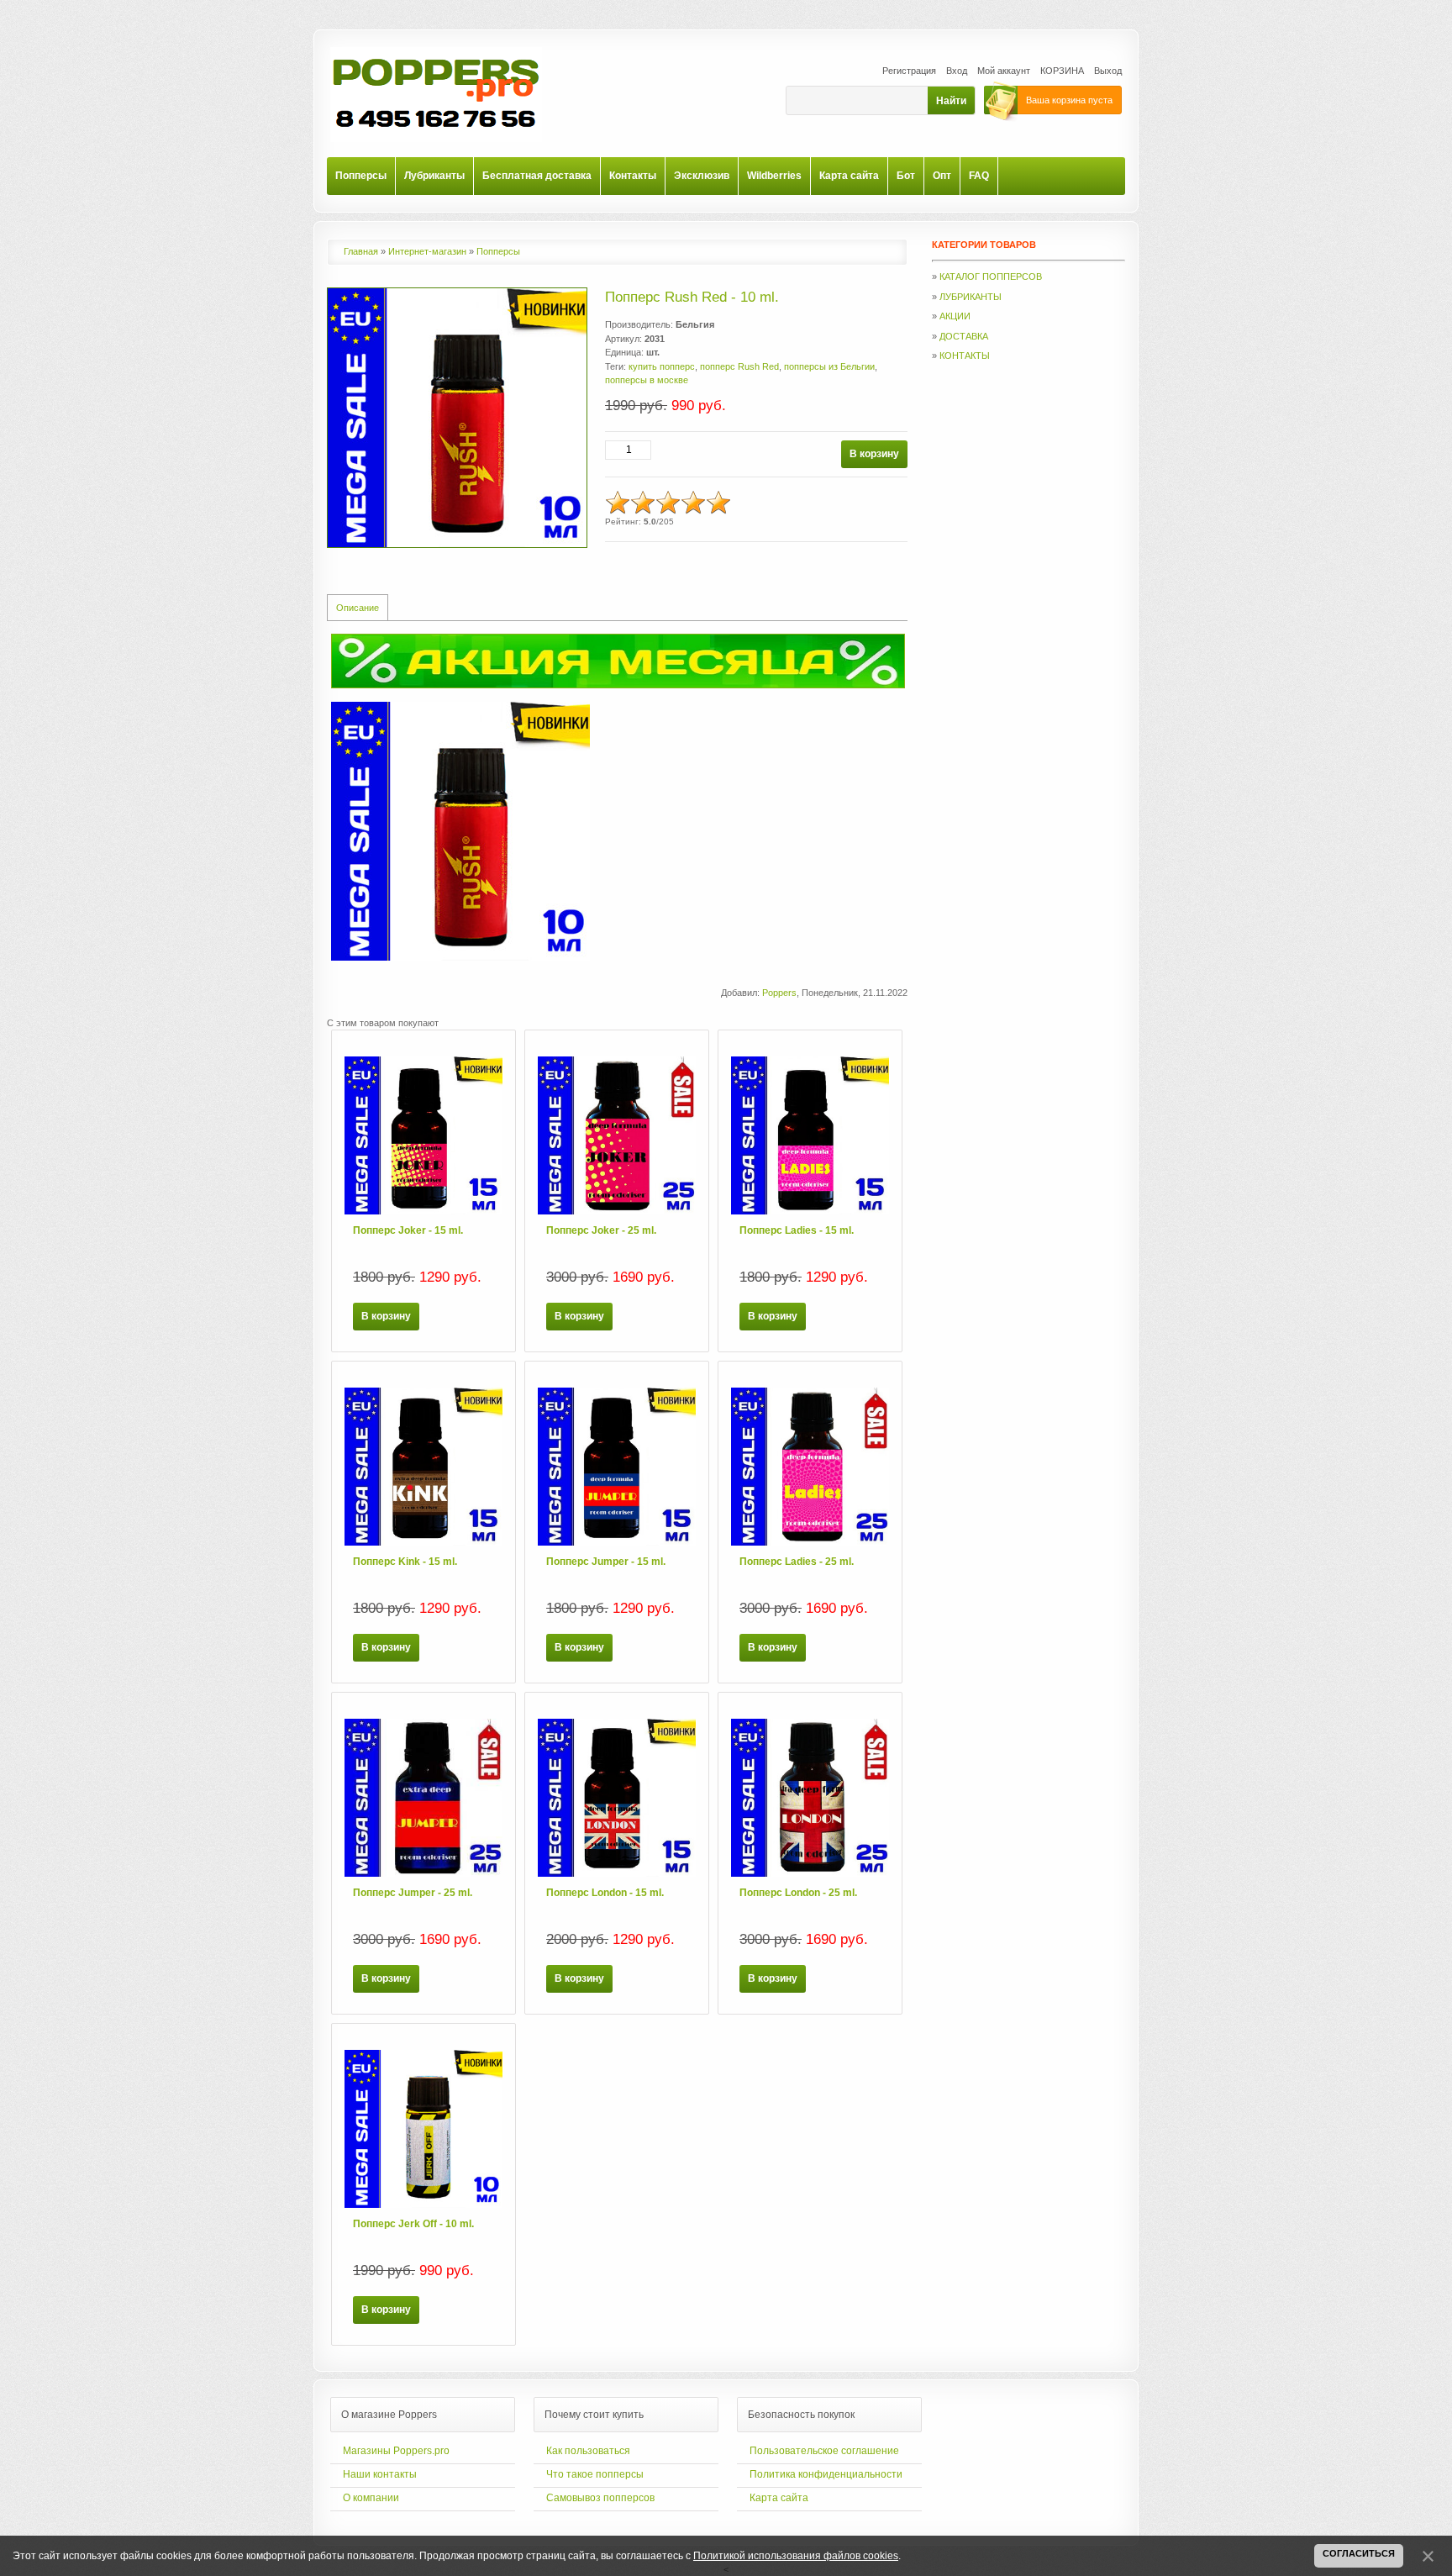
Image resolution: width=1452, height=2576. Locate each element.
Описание (358, 608)
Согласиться (1359, 2553)
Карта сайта (779, 2498)
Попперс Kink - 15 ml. (405, 1562)
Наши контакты (380, 2474)
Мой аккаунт (1004, 71)
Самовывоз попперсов (600, 2498)
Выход (1108, 71)
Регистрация (909, 71)
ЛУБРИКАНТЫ (971, 297)
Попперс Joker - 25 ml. (601, 1230)
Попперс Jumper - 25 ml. (413, 1893)
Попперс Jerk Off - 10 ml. (413, 2224)
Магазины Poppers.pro (396, 2451)
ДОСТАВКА (964, 336)
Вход (957, 71)
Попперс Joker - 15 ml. (408, 1230)
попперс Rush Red (739, 366)
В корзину (386, 1316)
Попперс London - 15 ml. (605, 1893)
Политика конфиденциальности (826, 2474)
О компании (371, 2498)
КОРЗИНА (1062, 71)
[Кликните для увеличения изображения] (457, 418)
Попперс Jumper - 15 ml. (606, 1562)
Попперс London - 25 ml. (798, 1893)
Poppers (779, 993)
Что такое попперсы (595, 2474)
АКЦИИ (955, 316)
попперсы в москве (647, 380)
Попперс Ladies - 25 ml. (797, 1562)
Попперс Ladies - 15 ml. (797, 1230)
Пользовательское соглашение (824, 2451)
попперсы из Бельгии (829, 366)
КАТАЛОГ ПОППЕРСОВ (991, 277)
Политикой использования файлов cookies (796, 2556)
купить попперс (662, 366)
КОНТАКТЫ (965, 356)
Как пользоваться (588, 2451)
